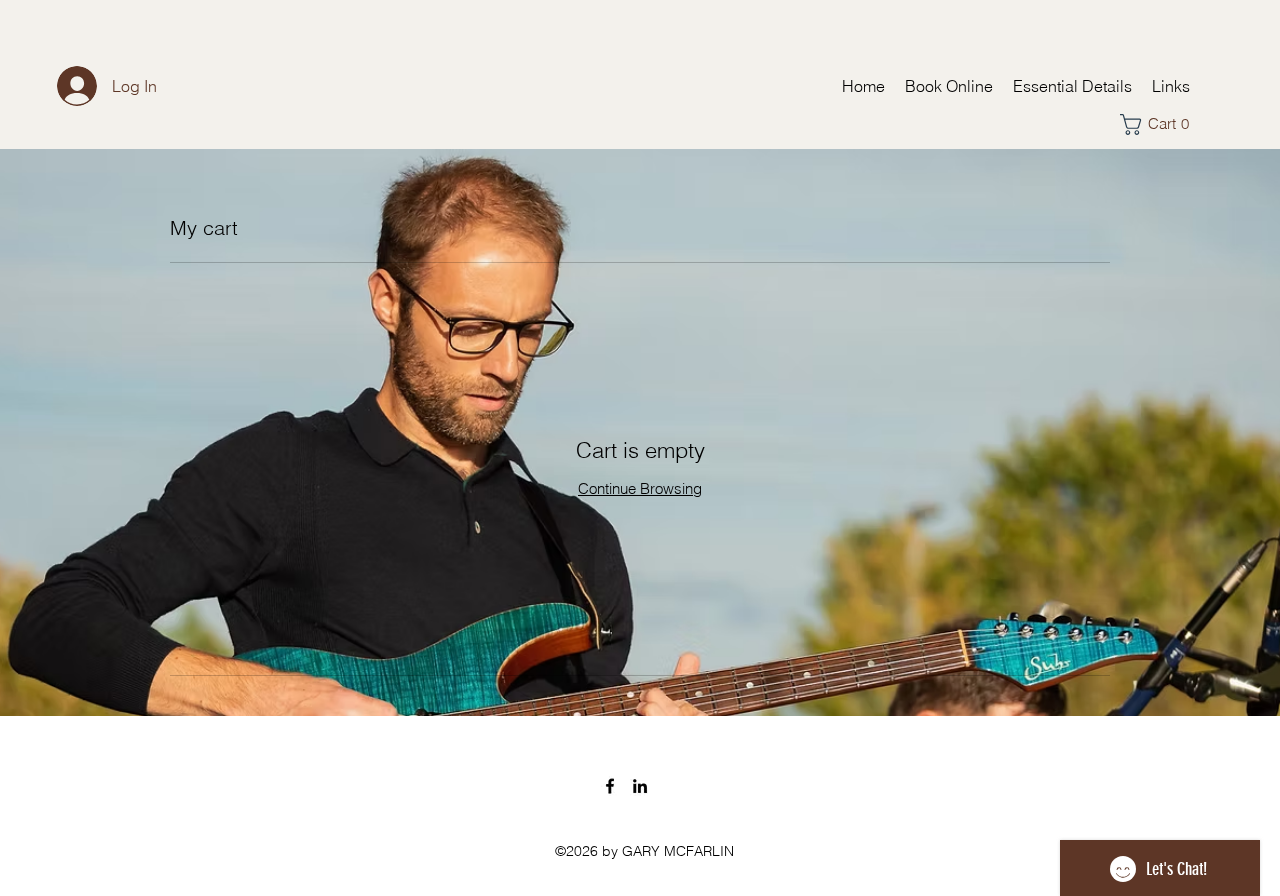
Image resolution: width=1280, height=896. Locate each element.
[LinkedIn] (640, 786)
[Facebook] (610, 786)
